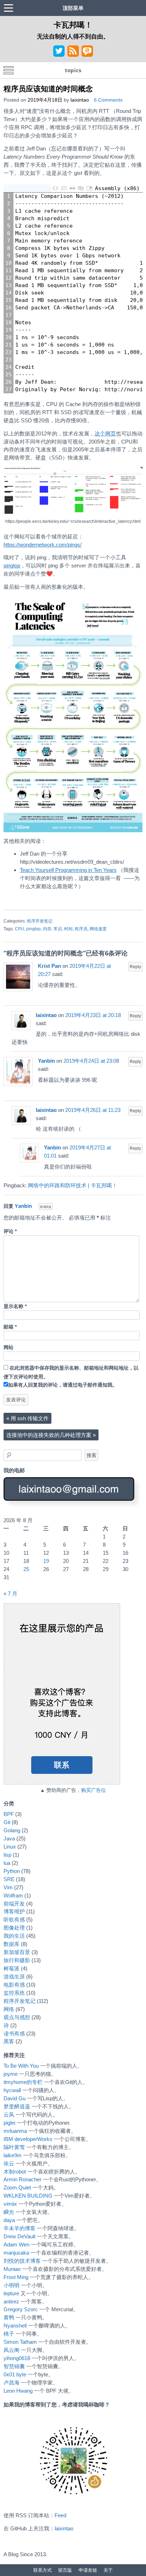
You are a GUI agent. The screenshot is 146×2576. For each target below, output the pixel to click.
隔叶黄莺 (14, 2147)
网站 (9, 1347)
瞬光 (9, 2212)
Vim (8, 1887)
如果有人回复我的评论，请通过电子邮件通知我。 (63, 1385)
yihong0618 (17, 2358)
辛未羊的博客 (19, 2228)
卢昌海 (12, 2383)
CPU (19, 929)
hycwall (12, 2090)
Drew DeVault (19, 2236)
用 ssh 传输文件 (27, 1418)
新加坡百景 (17, 1952)
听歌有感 (14, 1920)
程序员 (81, 929)
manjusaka (16, 2253)
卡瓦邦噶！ (73, 24)
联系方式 (43, 2570)
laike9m (13, 2155)
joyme (11, 2074)
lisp (7, 1855)
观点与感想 (17, 2017)
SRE (9, 1879)
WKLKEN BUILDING (28, 2196)
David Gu (15, 2098)
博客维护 (14, 1911)
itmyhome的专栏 (23, 2082)
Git (7, 1822)
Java (9, 1838)
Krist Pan (49, 966)
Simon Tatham (20, 2342)
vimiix (10, 2204)
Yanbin (46, 1061)
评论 (10, 1231)
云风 (9, 2115)
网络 (9, 2009)
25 (26, 1569)
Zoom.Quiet (17, 2187)
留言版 (65, 2570)
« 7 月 (10, 1593)
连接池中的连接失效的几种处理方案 (51, 1435)
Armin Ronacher (23, 2179)
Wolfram (13, 1895)
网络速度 (98, 929)
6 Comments (108, 100)
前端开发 (14, 1904)
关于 (108, 2570)
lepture (11, 2293)
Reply (135, 967)
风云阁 (12, 2350)
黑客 (9, 2041)
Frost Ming (16, 2277)
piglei (9, 2123)
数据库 (12, 1944)
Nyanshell (15, 2326)
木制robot (15, 2172)
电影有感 (14, 1985)
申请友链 (88, 2570)
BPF (9, 1814)
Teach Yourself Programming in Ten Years (68, 870)
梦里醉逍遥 (17, 2106)
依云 (9, 2163)
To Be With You (21, 2066)
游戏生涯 (14, 1977)
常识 (58, 929)
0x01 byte (15, 2374)
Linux (10, 1847)
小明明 (12, 2285)
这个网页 (105, 433)
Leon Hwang (18, 2391)
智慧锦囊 (14, 2366)
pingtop (12, 566)
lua (7, 1863)
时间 (68, 929)
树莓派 (12, 1968)
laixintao (80, 100)
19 (46, 1561)
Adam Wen (16, 2244)
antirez (11, 2301)
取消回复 (46, 1207)
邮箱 (10, 1327)
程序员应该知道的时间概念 (48, 88)
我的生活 (14, 1936)
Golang (12, 1830)
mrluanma (15, 2131)
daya (9, 2220)
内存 (47, 929)
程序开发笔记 (40, 921)
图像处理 (14, 1928)
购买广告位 (94, 1790)
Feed (60, 2515)
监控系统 (14, 1993)
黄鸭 (9, 2317)
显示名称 (15, 1306)
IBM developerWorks (28, 2139)
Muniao (12, 2269)
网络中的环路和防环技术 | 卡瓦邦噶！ (73, 1185)
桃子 (9, 2334)
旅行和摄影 (17, 1960)
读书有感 (14, 2034)
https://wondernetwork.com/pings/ (43, 545)
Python (12, 1871)
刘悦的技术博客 (22, 2261)
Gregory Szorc (21, 2309)
